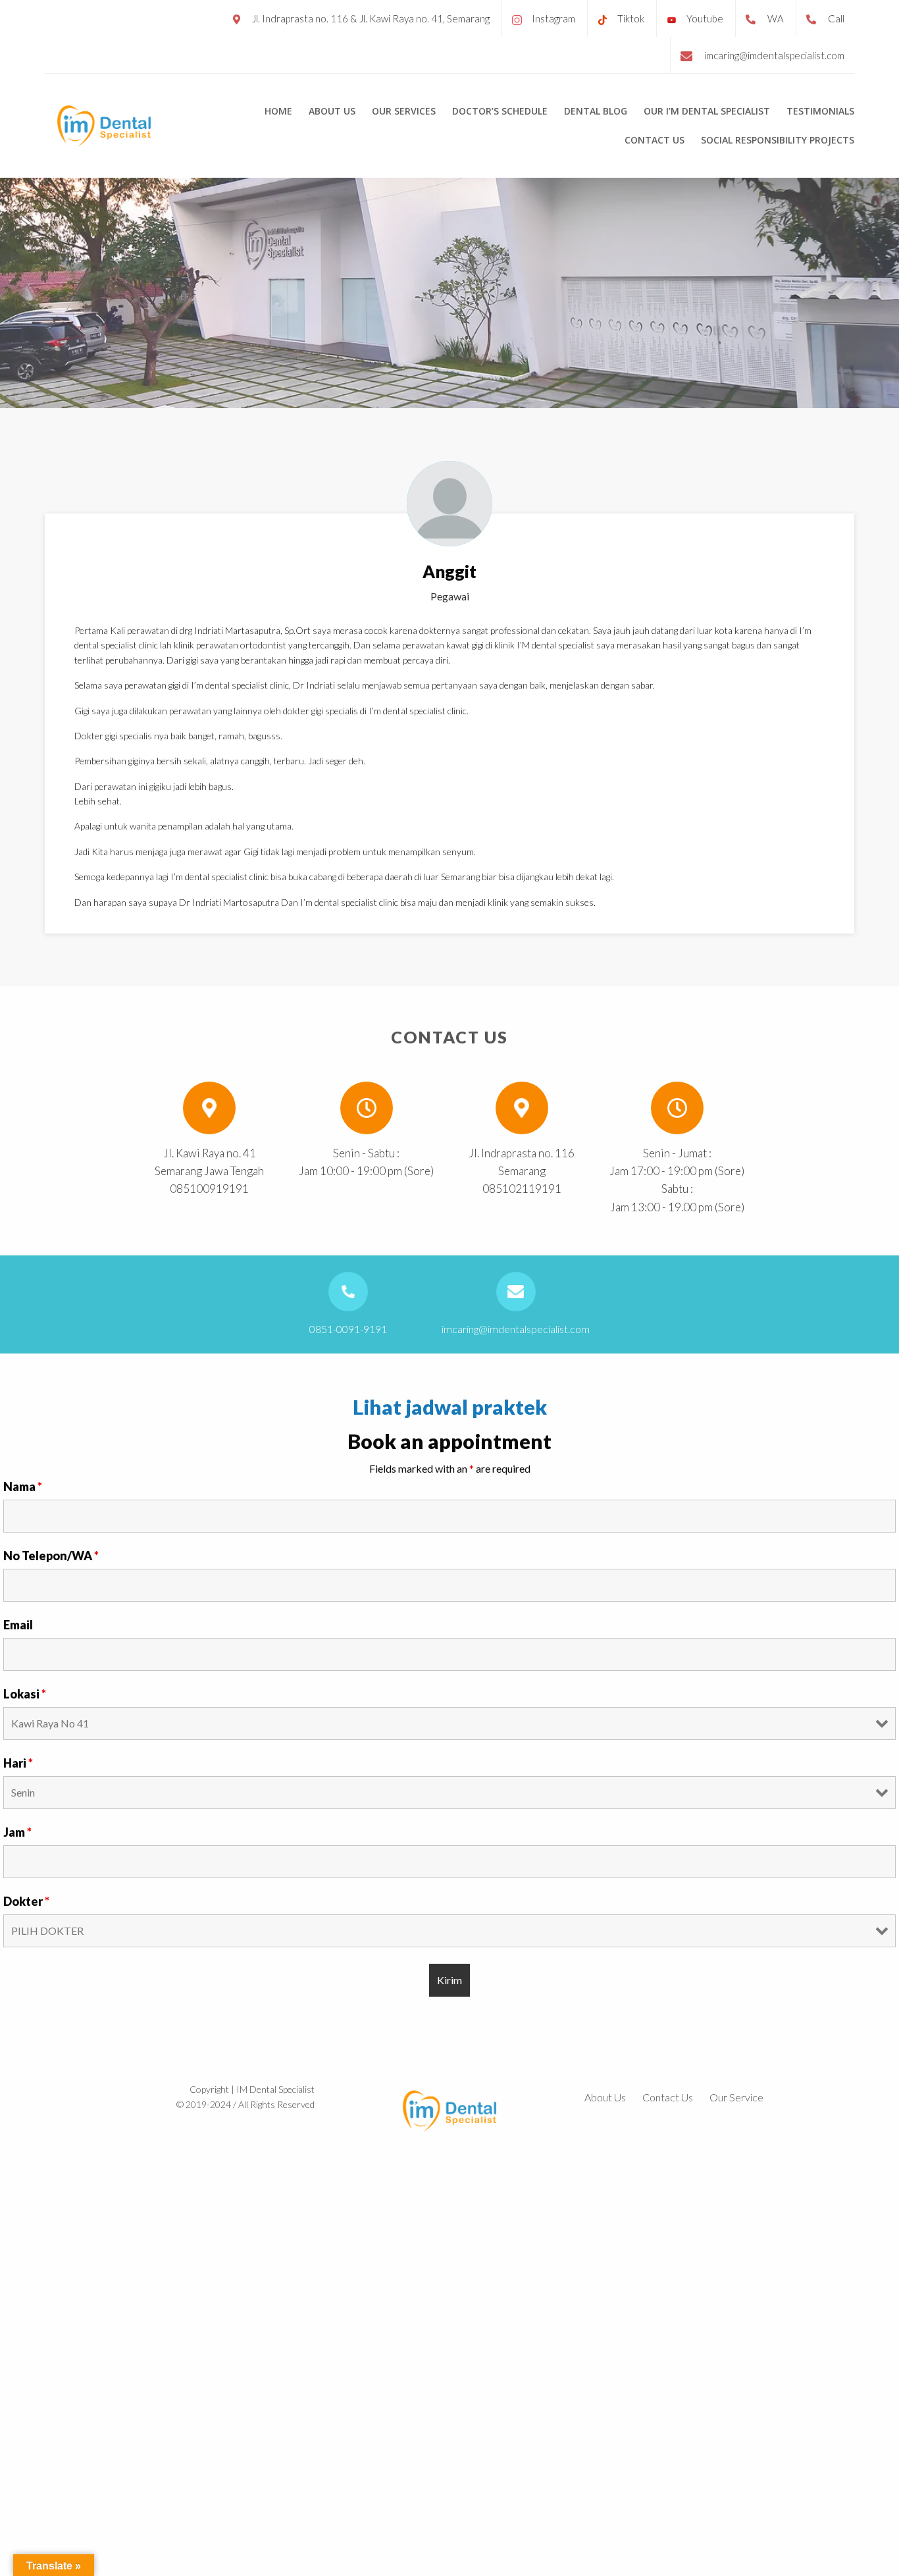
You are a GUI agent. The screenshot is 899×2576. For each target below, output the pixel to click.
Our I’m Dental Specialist (707, 111)
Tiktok (631, 18)
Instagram (553, 18)
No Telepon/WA (51, 1556)
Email (18, 1625)
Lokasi (25, 1694)
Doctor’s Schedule (500, 111)
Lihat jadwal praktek (450, 1407)
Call (836, 18)
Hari (18, 1763)
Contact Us (655, 140)
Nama (23, 1486)
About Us (332, 111)
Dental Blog (596, 111)
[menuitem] (278, 111)
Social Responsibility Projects (778, 140)
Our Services (404, 111)
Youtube (705, 18)
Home (278, 111)
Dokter (26, 1901)
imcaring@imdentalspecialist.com (774, 55)
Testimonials (820, 111)
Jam (17, 1832)
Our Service (736, 2097)
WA (776, 18)
